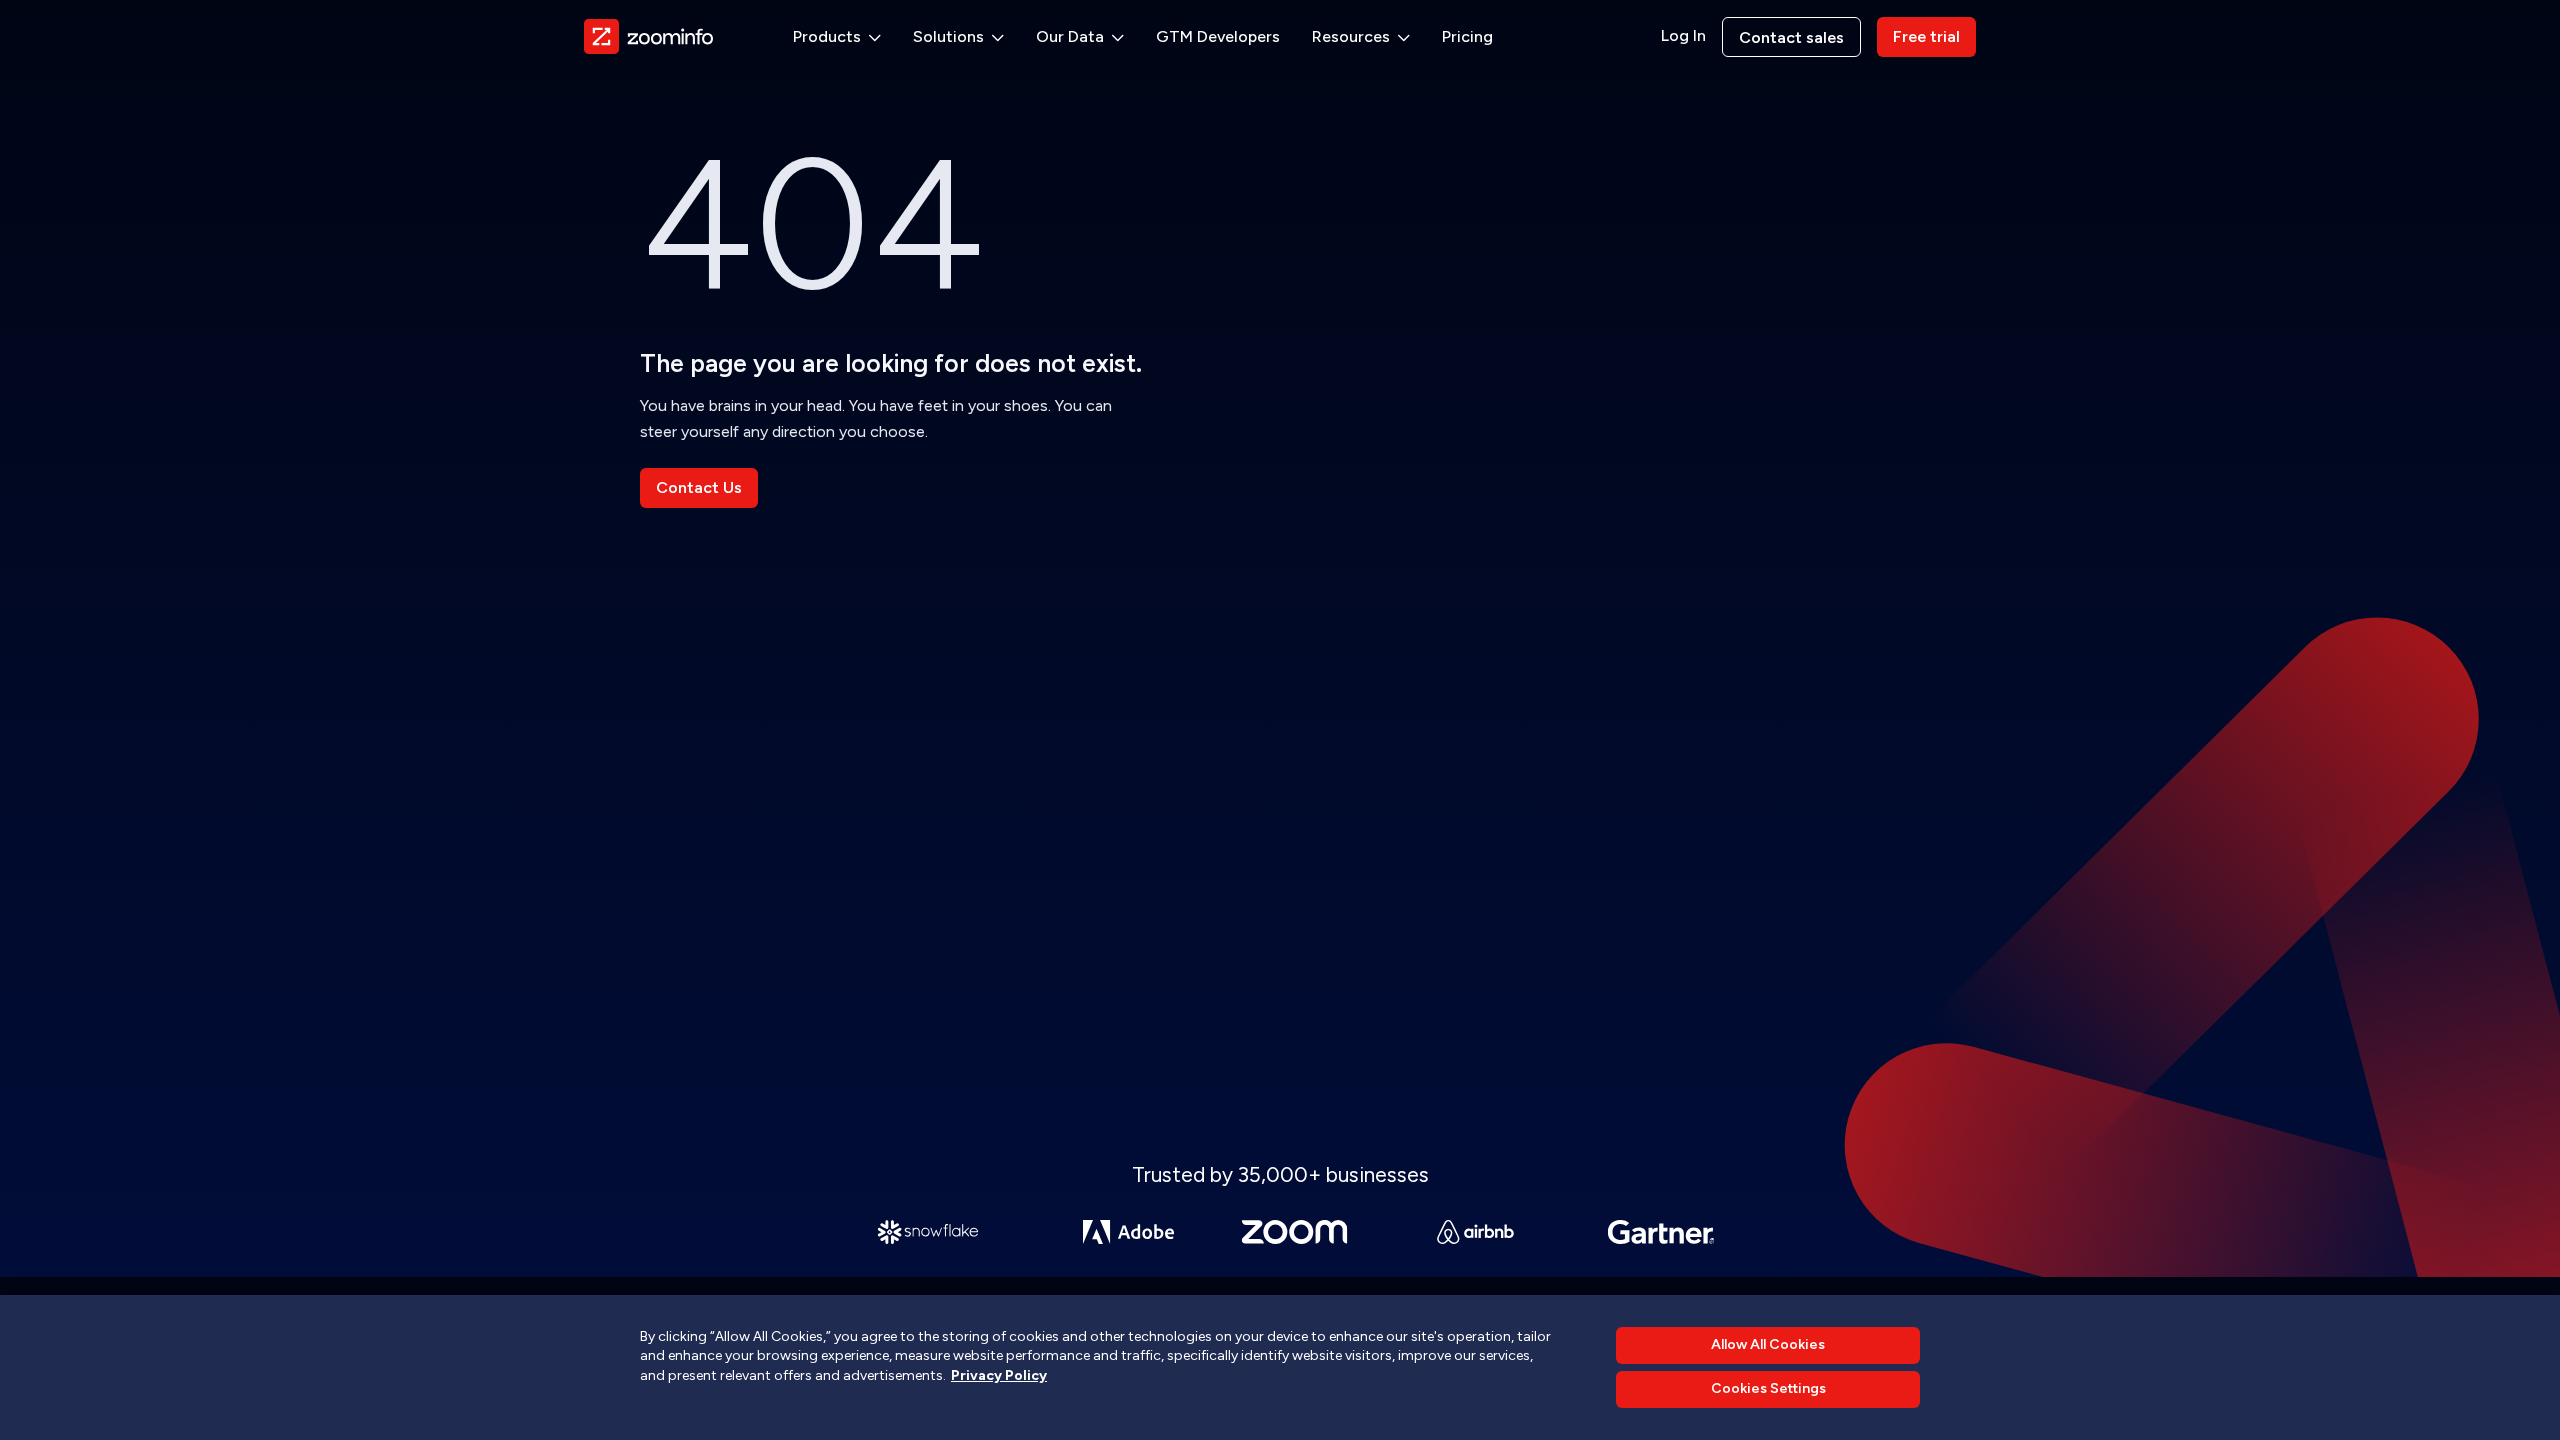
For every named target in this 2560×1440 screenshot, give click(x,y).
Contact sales (1791, 37)
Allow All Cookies (1768, 1344)
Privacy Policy (999, 1375)
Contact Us (699, 487)
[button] (837, 37)
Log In (1683, 36)
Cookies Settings (1768, 1389)
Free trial (1926, 36)
